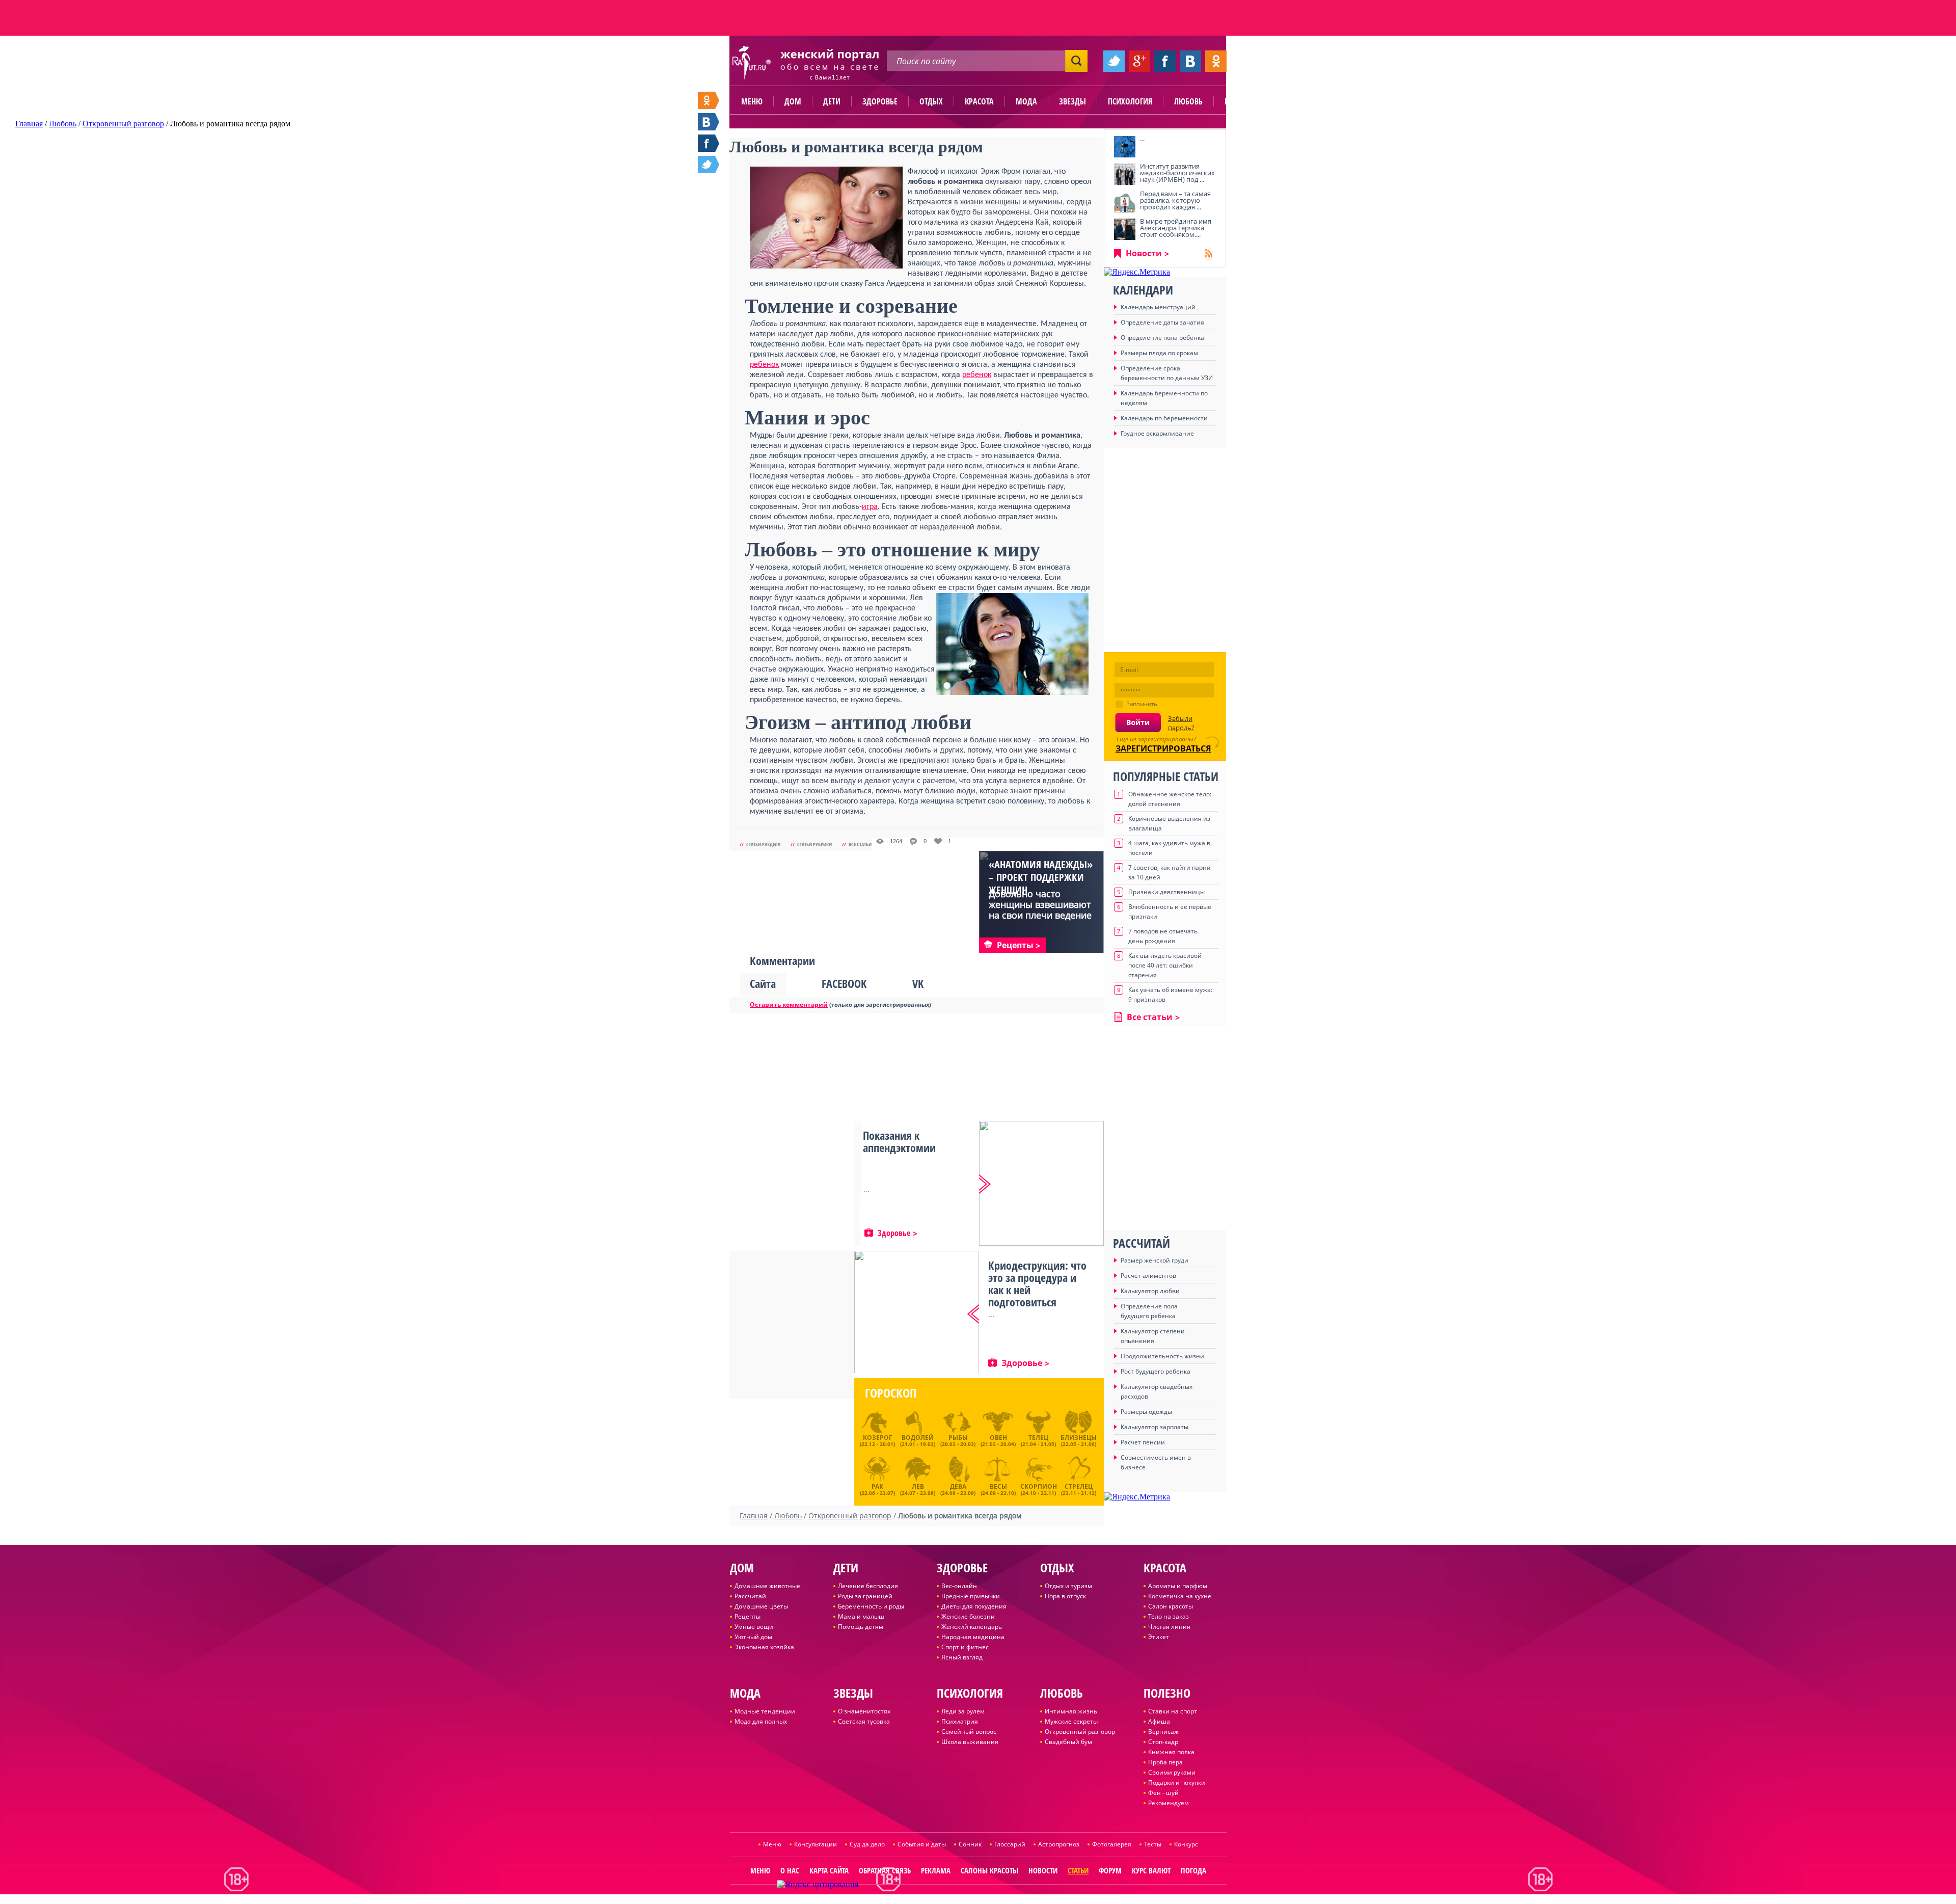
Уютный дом (753, 1637)
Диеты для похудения (974, 1606)
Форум (1110, 1870)
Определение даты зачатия (1162, 322)
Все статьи (860, 844)
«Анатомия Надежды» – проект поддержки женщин (1041, 877)
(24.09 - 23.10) (998, 1488)
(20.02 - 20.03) (958, 1440)
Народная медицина (973, 1637)
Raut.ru (944, 1900)
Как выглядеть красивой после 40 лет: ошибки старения (1165, 965)
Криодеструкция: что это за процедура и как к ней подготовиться (1037, 1283)
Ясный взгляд (962, 1657)
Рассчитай (750, 1596)
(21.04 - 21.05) (1038, 1440)
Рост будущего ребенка (1156, 1371)
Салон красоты (1171, 1606)
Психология (1130, 101)
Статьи (1078, 1870)
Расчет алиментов (1148, 1276)
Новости (1144, 253)
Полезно (1240, 101)
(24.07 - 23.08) (918, 1488)
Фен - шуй (1163, 1793)
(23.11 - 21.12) (1079, 1488)
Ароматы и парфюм (1178, 1586)
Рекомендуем (1169, 1803)
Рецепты (748, 1616)
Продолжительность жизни (1162, 1356)
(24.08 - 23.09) (958, 1488)
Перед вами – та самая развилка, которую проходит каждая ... (1175, 200)
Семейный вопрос (969, 1732)
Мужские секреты (1071, 1721)
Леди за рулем (963, 1711)
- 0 (923, 841)
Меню (752, 101)
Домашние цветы (761, 1606)
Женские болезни (968, 1616)
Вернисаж (1163, 1732)
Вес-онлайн (959, 1586)
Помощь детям (861, 1627)
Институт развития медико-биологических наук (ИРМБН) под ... (1177, 173)
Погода (1193, 1870)
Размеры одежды (1146, 1412)
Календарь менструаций (1158, 307)
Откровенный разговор (1080, 1732)
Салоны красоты (989, 1870)
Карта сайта (829, 1870)
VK (918, 983)
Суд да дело (867, 1844)
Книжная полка (1171, 1752)
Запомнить (1142, 704)
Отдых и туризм (1068, 1586)
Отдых (931, 101)
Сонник (970, 1844)
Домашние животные (767, 1586)
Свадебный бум (1068, 1742)
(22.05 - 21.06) (1079, 1440)
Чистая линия (1169, 1627)
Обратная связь (885, 1870)
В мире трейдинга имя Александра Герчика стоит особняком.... (1176, 228)
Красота (979, 101)
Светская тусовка (864, 1721)
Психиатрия (960, 1721)
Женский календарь (972, 1627)
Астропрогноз (1059, 1844)
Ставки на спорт (1173, 1711)
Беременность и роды (871, 1606)
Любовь (1188, 101)
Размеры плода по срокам (1159, 353)
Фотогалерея (1112, 1844)
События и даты (922, 1844)
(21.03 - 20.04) (998, 1440)
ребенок (764, 365)
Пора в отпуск (1065, 1596)
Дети (832, 101)
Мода (1026, 101)
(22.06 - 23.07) (877, 1488)
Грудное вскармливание (1157, 433)
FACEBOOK (844, 983)
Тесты (1153, 1844)
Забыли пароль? (1181, 723)
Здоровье (880, 101)
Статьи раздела (763, 844)
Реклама (936, 1870)
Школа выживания (970, 1742)
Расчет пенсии (1143, 1442)
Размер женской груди (1154, 1260)
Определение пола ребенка (1162, 338)
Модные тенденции (765, 1711)
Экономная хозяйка (764, 1647)
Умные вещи (754, 1627)
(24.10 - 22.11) (1039, 1488)
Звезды (1072, 101)
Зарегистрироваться (1163, 748)
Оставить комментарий (789, 1004)
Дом (793, 101)
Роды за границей (865, 1596)
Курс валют (1151, 1870)
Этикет (1159, 1637)
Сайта (763, 983)
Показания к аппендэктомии (899, 1141)
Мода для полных (761, 1721)
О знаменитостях (864, 1711)
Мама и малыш (861, 1616)
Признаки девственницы (1166, 892)
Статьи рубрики (814, 844)
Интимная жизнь (1071, 1711)
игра (870, 507)
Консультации (816, 1844)
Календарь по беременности (1164, 418)
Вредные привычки (971, 1596)
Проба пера (1165, 1762)
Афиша (1159, 1721)
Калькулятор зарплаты (1154, 1427)
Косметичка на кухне (1180, 1596)
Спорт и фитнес (965, 1647)
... (1142, 139)
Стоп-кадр (1163, 1742)
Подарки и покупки (1177, 1782)
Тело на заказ (1169, 1616)
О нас (790, 1870)
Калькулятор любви (1150, 1291)
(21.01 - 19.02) (918, 1440)
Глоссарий (1010, 1844)
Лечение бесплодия (868, 1586)
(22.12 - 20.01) (877, 1440)
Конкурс (1186, 1844)
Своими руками (1172, 1772)
